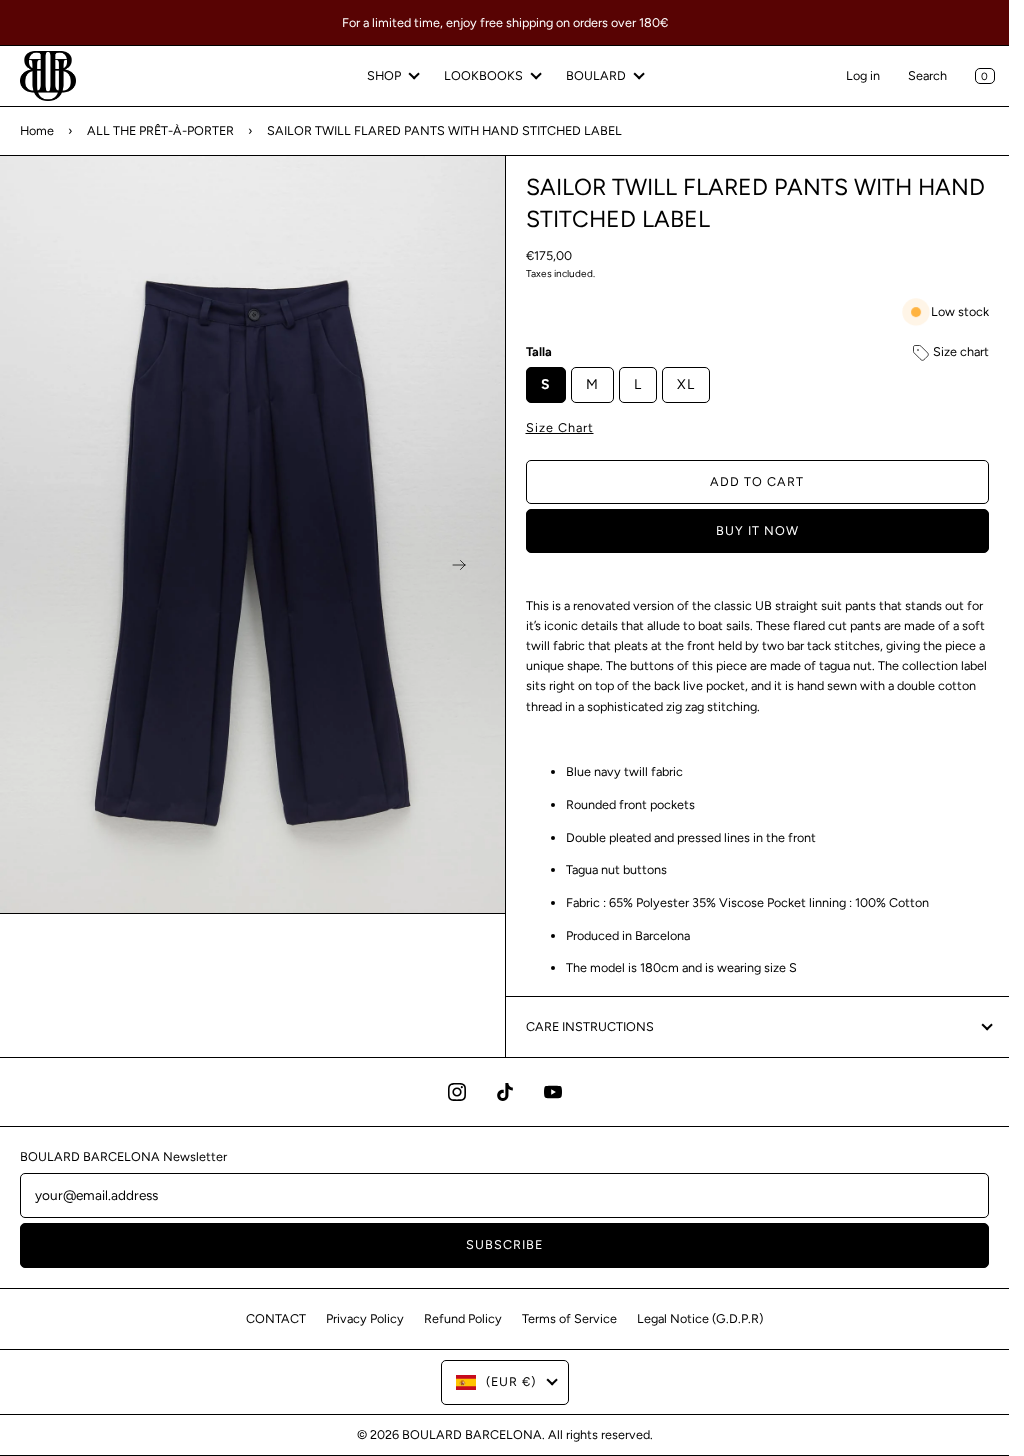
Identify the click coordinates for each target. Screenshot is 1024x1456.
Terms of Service (569, 1318)
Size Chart (560, 427)
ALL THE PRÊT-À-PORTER (160, 130)
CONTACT (276, 1318)
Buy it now (757, 530)
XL (686, 384)
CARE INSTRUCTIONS (590, 1026)
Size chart (959, 351)
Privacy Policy (365, 1318)
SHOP (384, 75)
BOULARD (596, 75)
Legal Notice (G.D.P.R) (700, 1318)
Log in (863, 75)
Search (927, 75)
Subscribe (504, 1244)
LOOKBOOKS (483, 75)
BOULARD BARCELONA (472, 1434)
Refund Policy (463, 1318)
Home (37, 130)
